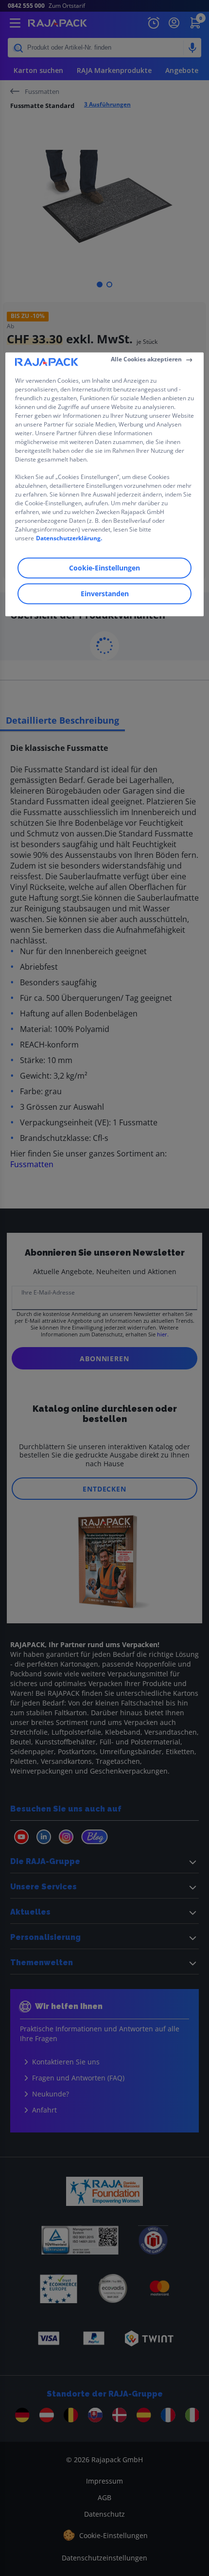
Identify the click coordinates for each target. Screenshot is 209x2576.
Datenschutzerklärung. (69, 538)
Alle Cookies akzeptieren (146, 359)
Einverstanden (105, 594)
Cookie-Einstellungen (104, 568)
